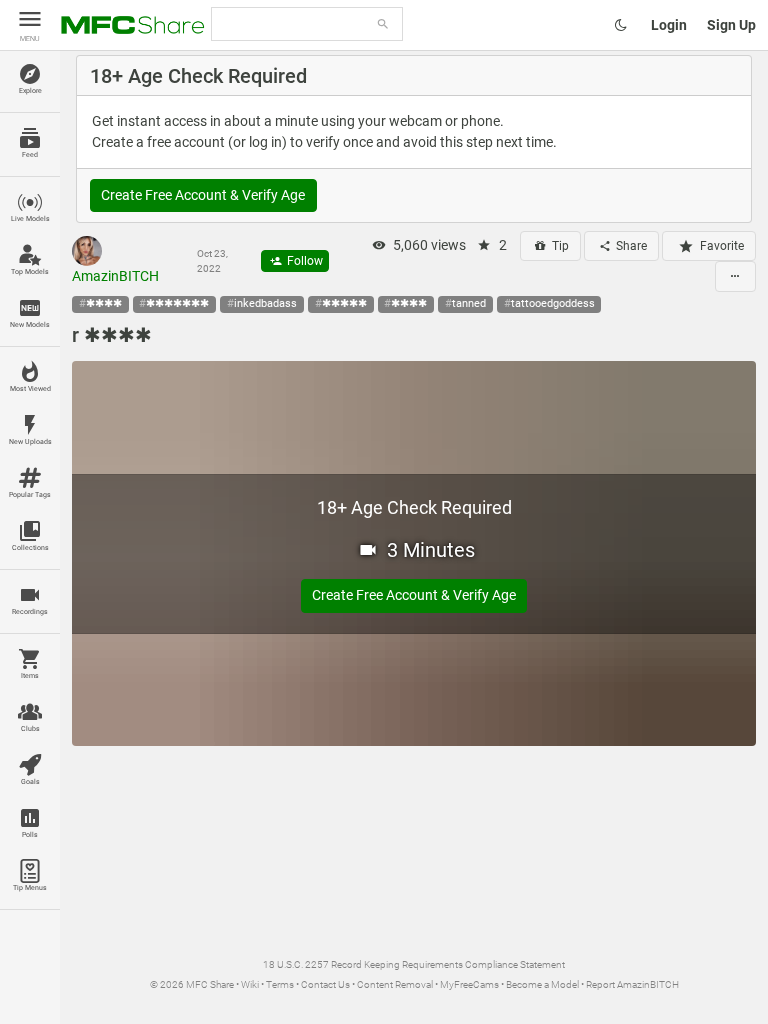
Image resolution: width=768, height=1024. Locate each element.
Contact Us (325, 984)
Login (669, 25)
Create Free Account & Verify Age (203, 195)
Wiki (250, 984)
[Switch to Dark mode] (621, 25)
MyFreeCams (469, 984)
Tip (559, 246)
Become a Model (542, 984)
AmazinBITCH (115, 276)
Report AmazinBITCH (632, 984)
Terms (280, 984)
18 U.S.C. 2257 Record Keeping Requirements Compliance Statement (414, 964)
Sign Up (731, 25)
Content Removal (395, 984)
